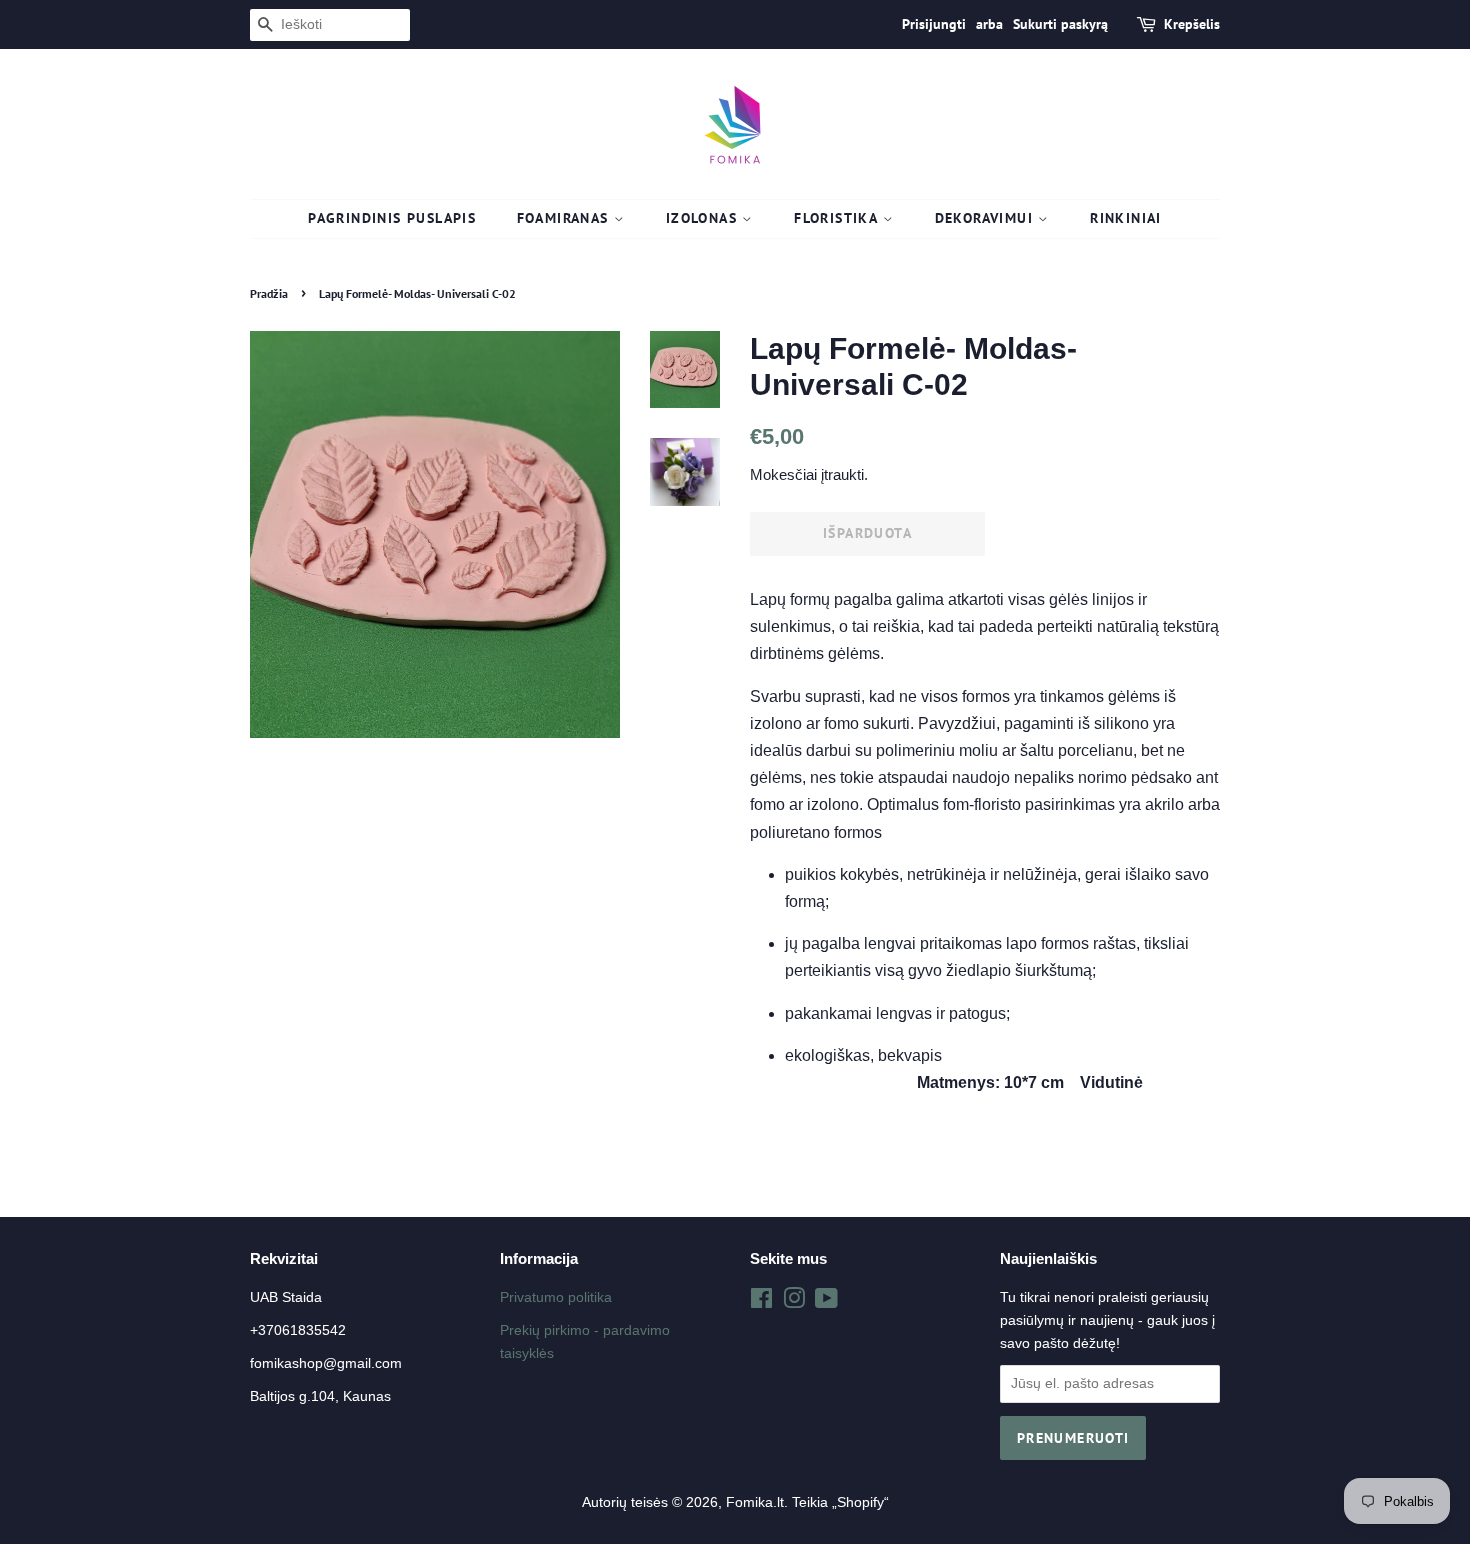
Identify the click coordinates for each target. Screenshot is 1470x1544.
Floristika (838, 218)
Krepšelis (1192, 24)
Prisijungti (934, 24)
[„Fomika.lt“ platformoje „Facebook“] (761, 1302)
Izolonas (704, 218)
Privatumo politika (556, 1297)
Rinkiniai (1126, 218)
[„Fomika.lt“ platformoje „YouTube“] (826, 1302)
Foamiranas (565, 218)
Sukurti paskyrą (1060, 24)
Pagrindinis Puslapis (392, 218)
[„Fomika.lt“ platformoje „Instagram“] (794, 1302)
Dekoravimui (987, 218)
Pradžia (269, 293)
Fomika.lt (755, 1502)
